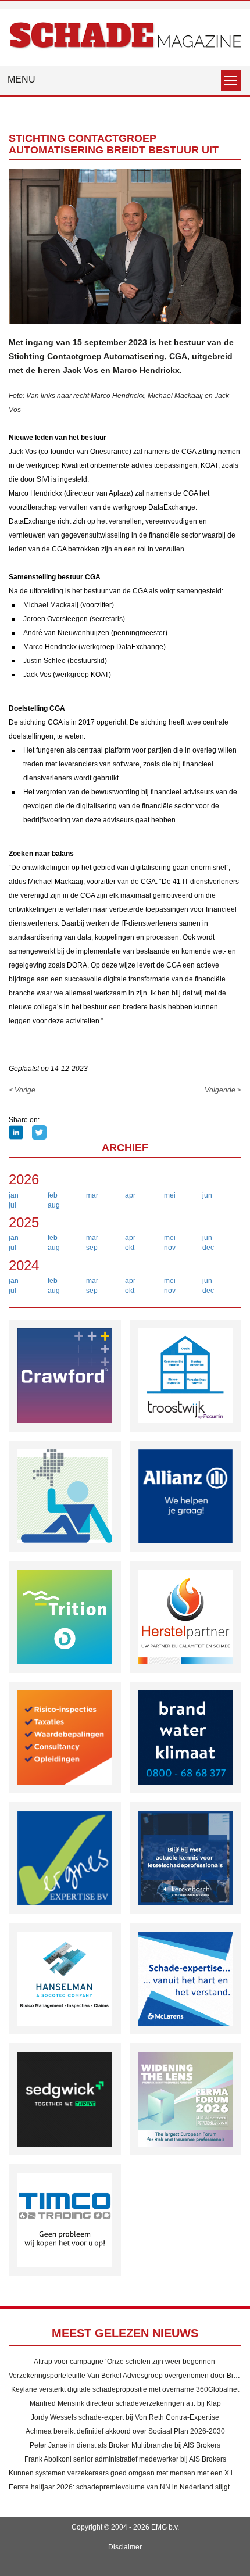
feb (53, 1195)
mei (170, 1195)
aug (54, 1205)
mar (92, 1195)
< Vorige (22, 1090)
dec (208, 1248)
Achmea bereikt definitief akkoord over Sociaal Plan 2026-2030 (125, 2431)
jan (14, 1195)
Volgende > (223, 1090)
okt (130, 1248)
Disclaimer (125, 2547)
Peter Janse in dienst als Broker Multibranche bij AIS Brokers (125, 2445)
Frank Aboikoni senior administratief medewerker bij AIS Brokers (125, 2459)
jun (207, 1195)
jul (12, 1205)
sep (92, 1248)
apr (130, 1195)
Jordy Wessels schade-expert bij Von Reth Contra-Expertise (125, 2417)
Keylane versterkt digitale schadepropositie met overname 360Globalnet (125, 2389)
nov (170, 1248)
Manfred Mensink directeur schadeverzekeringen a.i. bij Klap (125, 2403)
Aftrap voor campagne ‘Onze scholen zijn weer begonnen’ (125, 2362)
